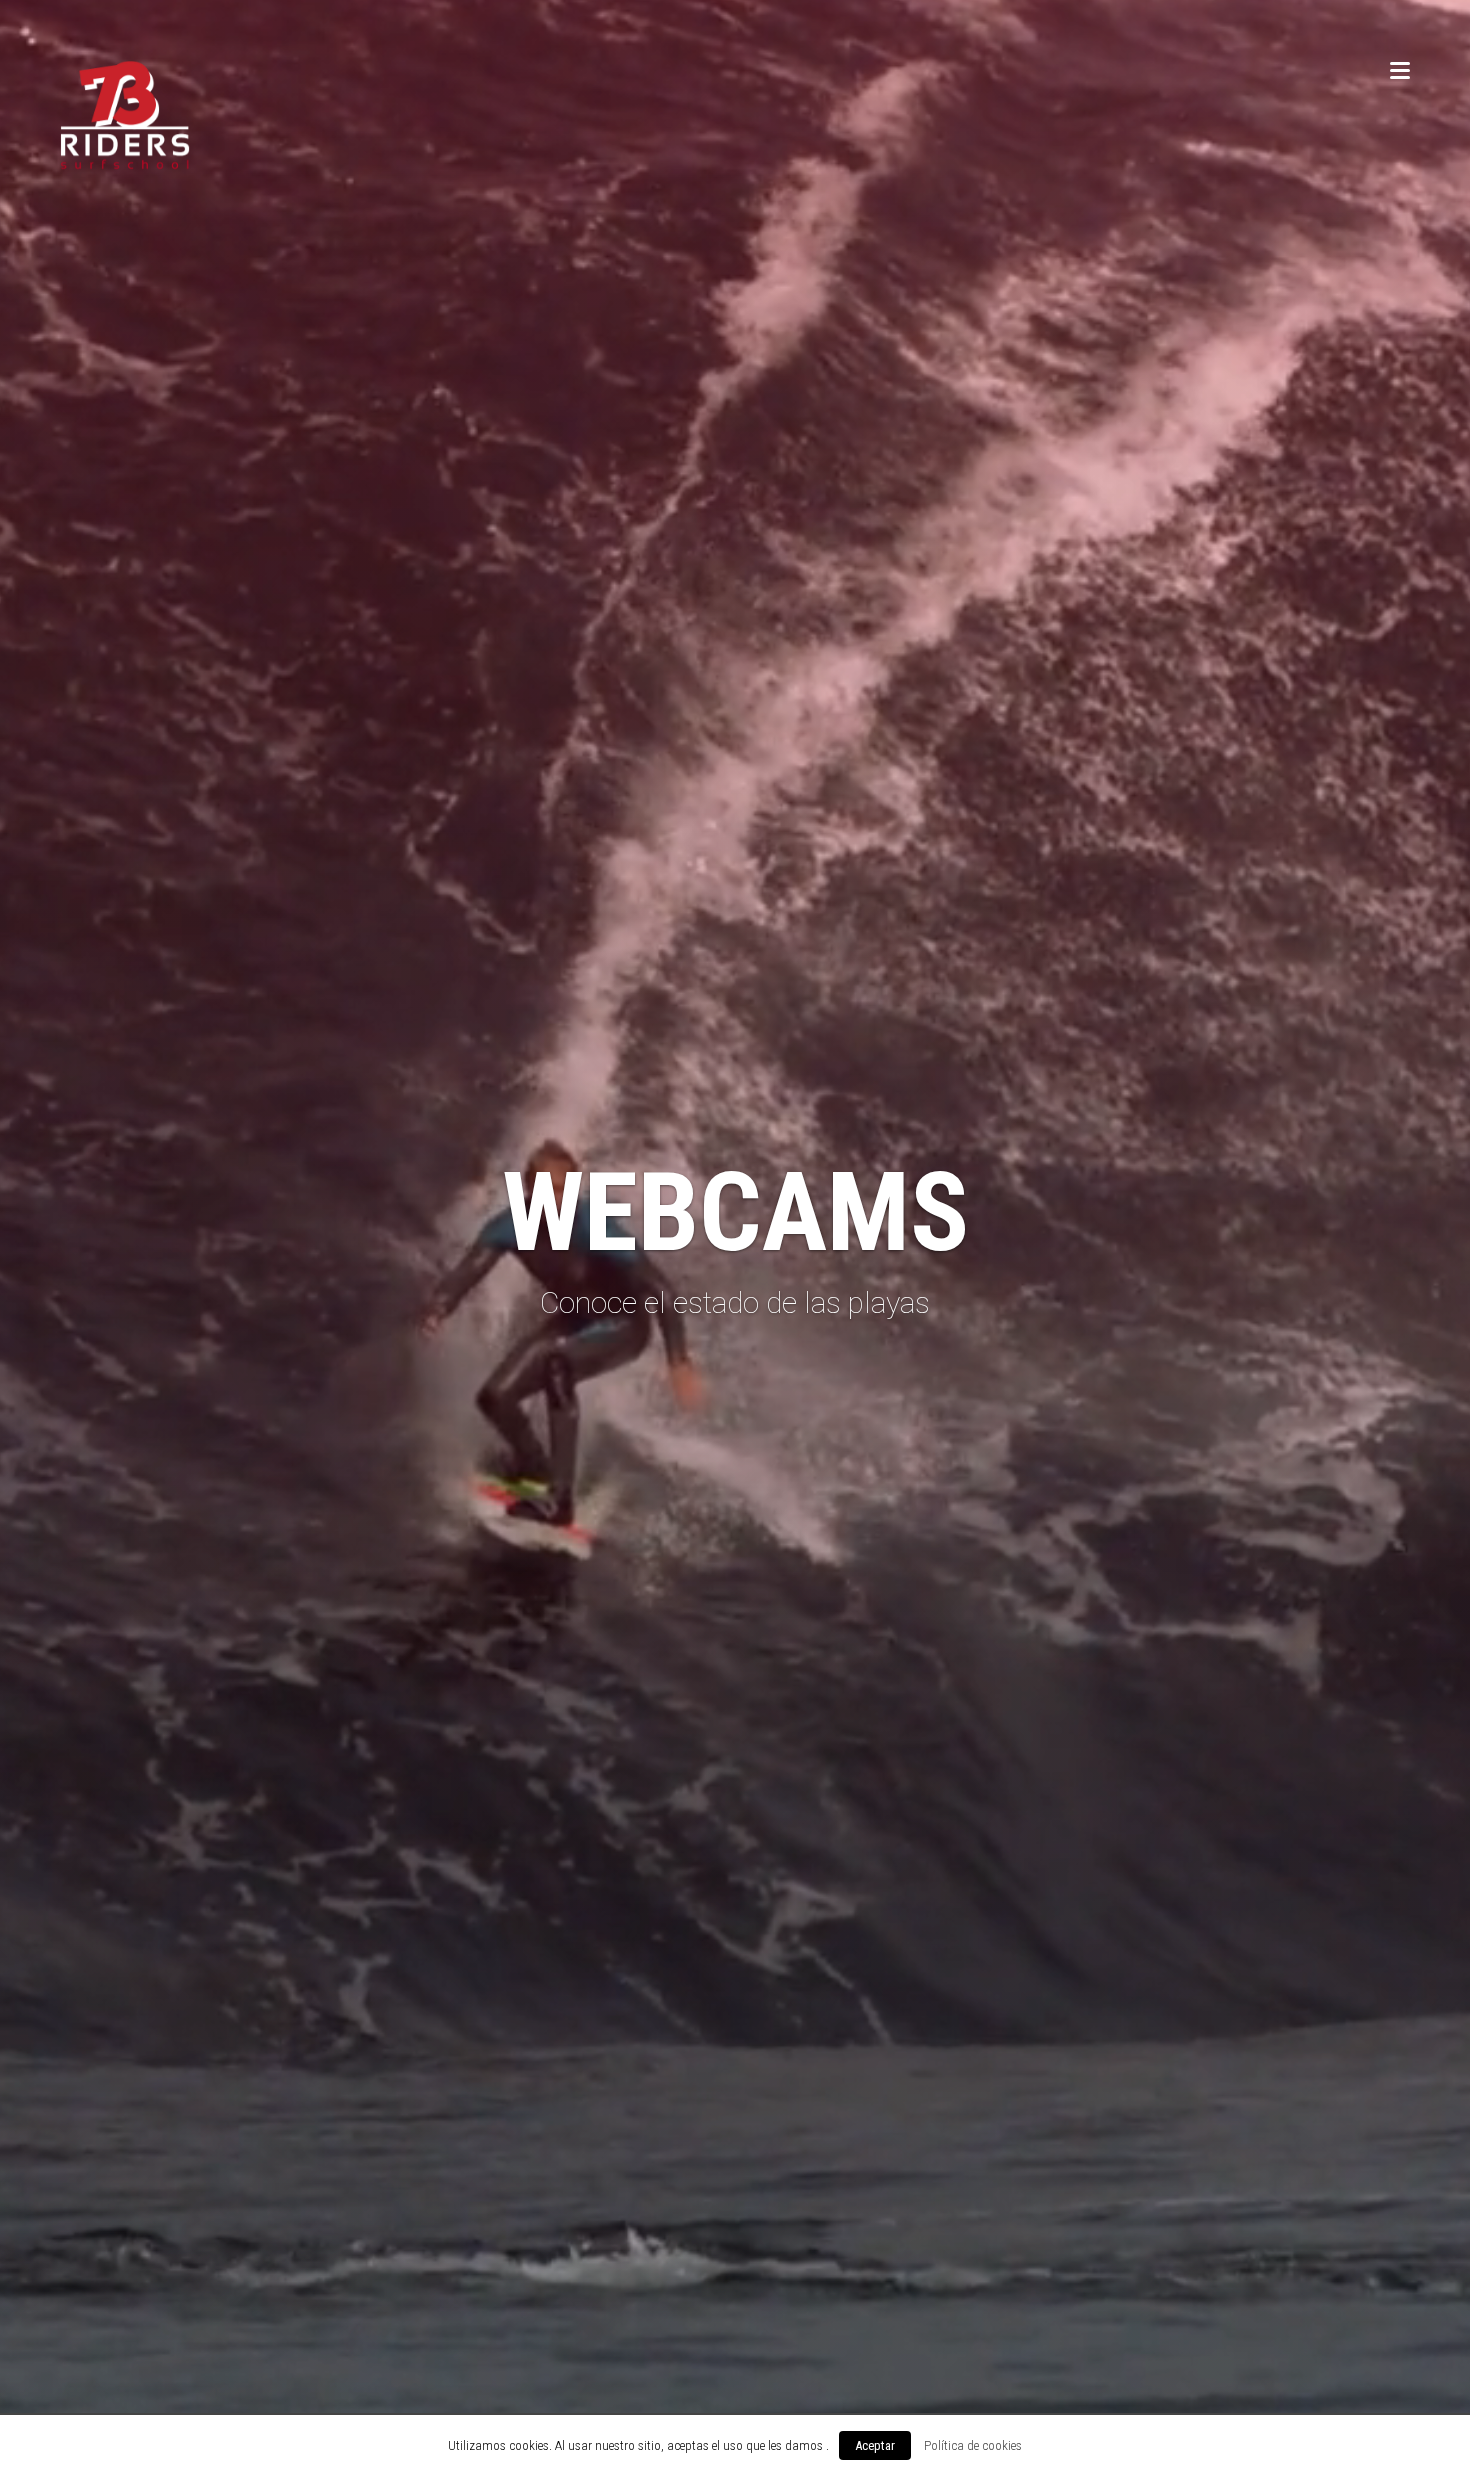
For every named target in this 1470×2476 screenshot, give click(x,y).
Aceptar (875, 2445)
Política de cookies (973, 2445)
